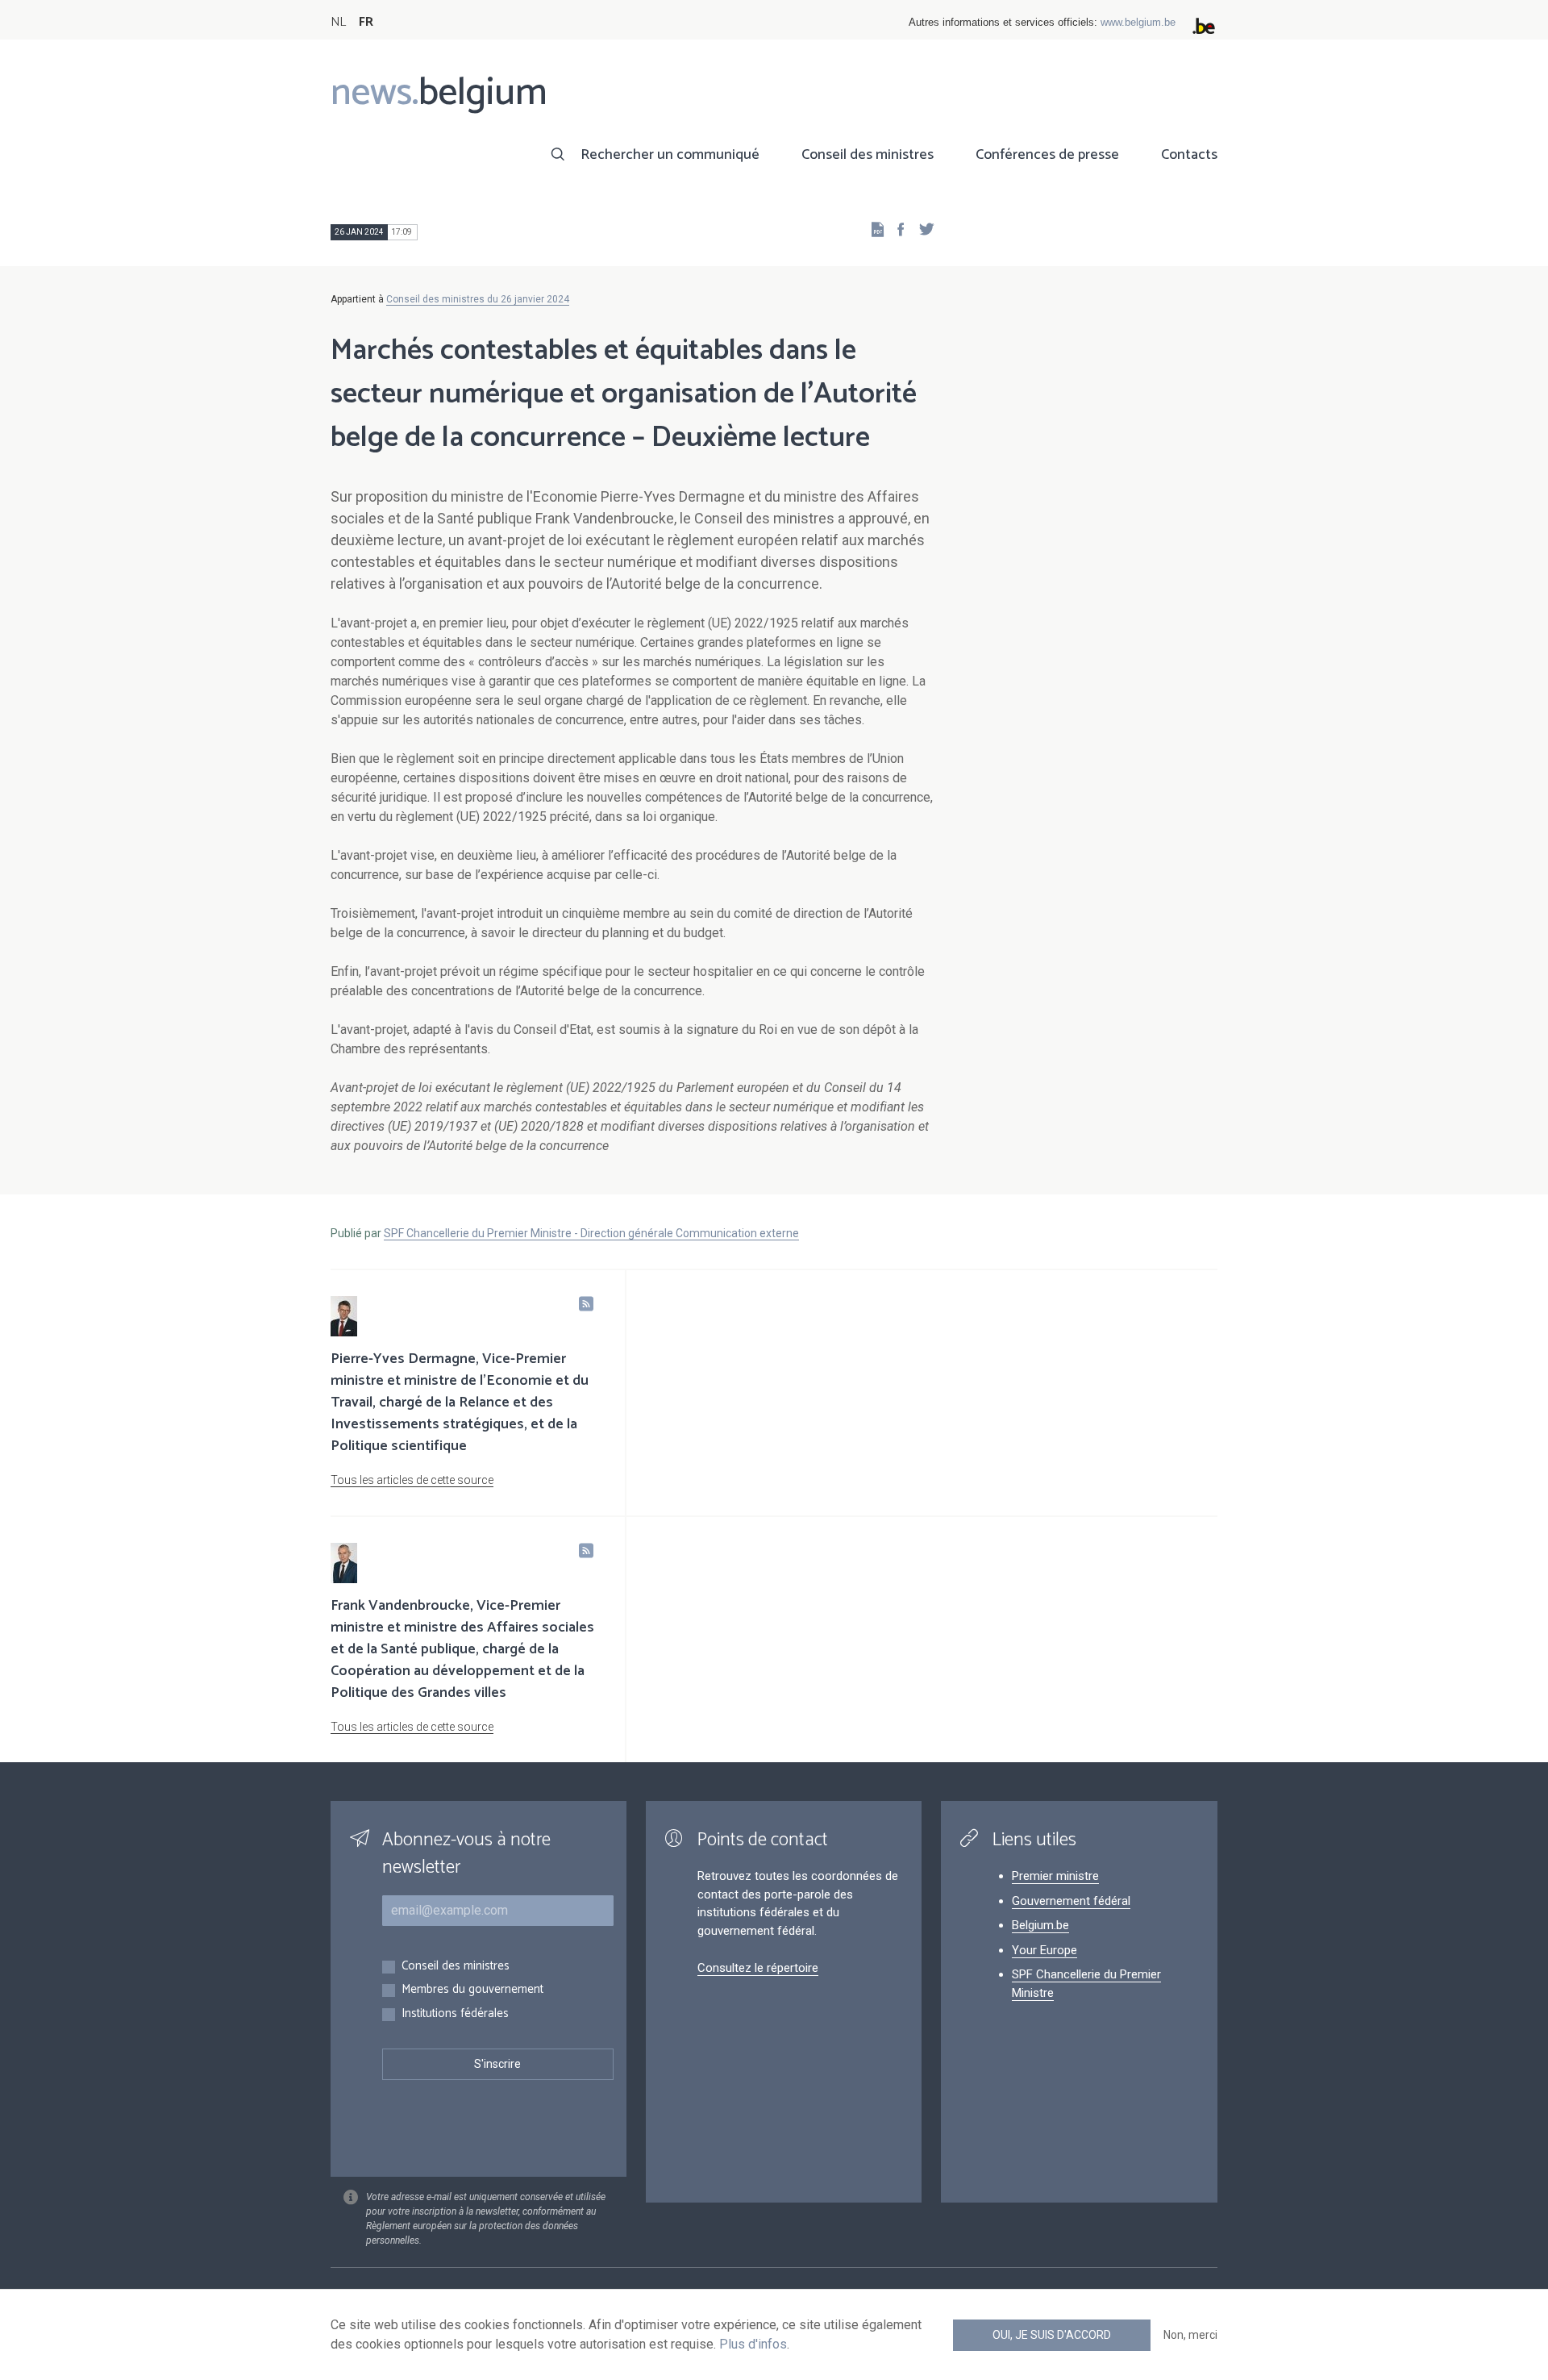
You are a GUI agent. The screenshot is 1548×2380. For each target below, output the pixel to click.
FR (366, 22)
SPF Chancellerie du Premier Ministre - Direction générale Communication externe (591, 1233)
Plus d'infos (753, 2344)
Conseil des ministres (868, 155)
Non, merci (1190, 2335)
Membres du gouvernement (472, 1990)
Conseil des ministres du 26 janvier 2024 (478, 299)
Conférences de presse (1047, 155)
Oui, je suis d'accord (1052, 2335)
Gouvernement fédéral (1071, 1901)
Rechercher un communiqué (670, 155)
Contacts (1189, 155)
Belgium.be (1040, 1925)
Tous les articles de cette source (412, 1480)
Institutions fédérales (455, 2014)
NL (338, 22)
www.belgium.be (1138, 22)
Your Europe (1044, 1950)
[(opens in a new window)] (896, 229)
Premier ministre (1055, 1876)
